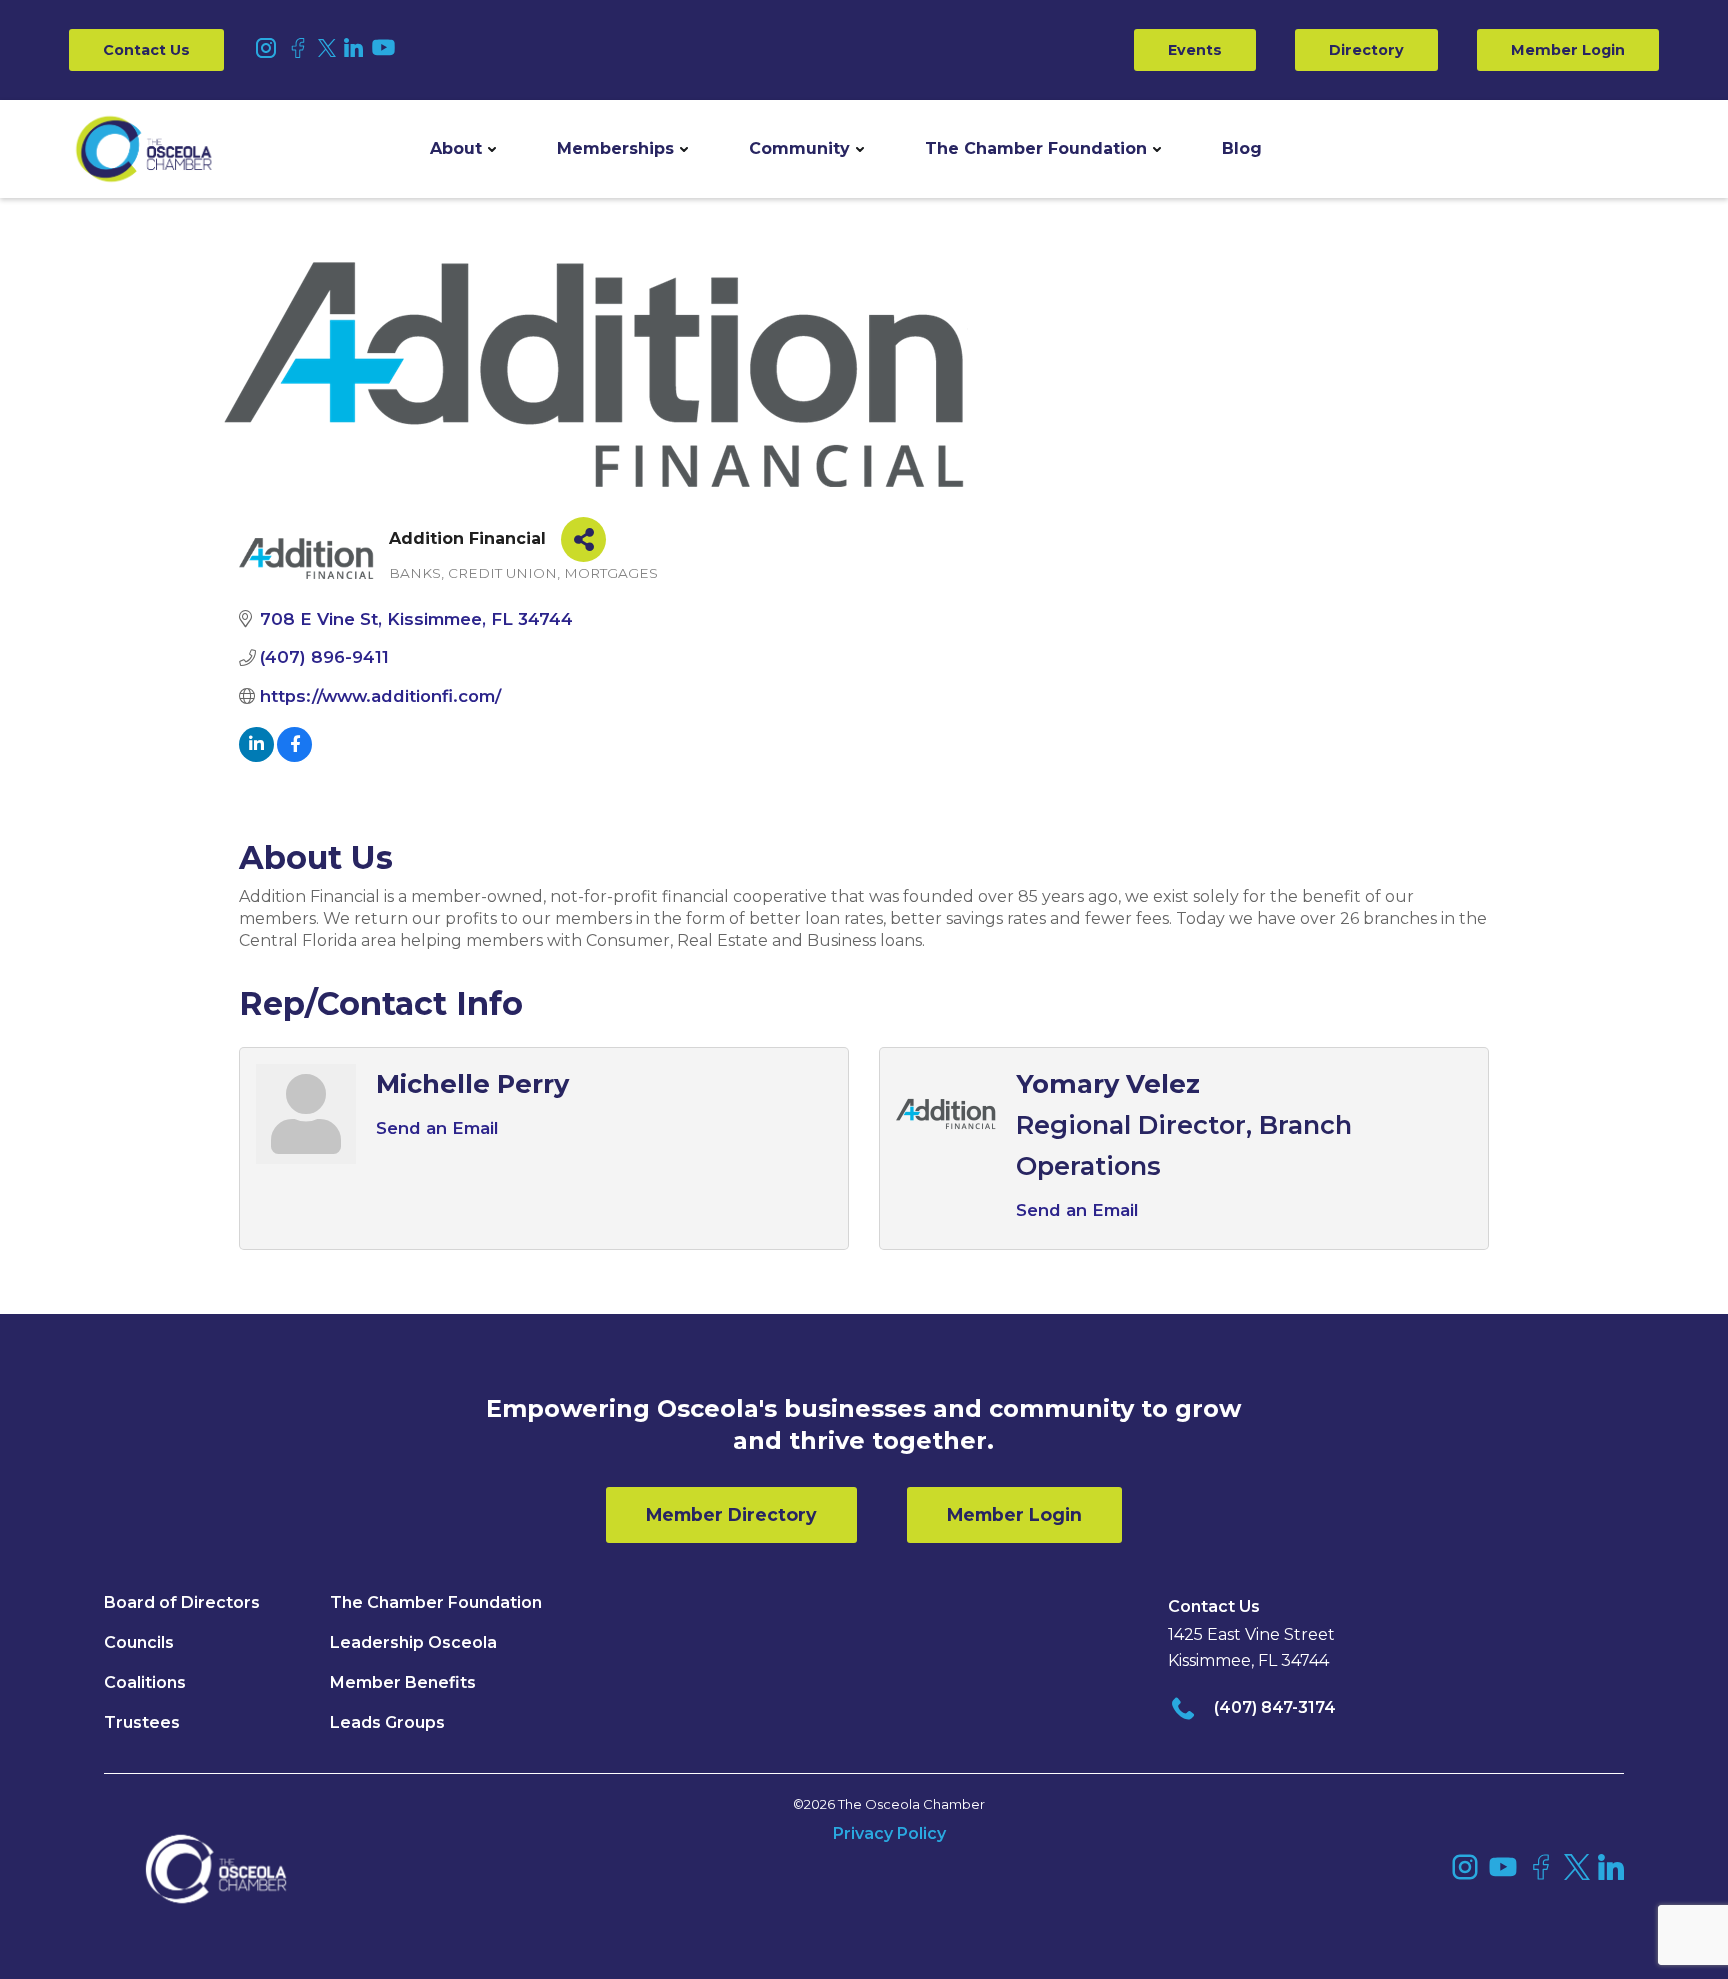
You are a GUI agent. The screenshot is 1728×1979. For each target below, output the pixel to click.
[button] (463, 149)
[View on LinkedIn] (256, 756)
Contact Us (146, 50)
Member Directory (731, 1514)
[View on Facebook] (294, 756)
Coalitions (145, 1682)
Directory (1366, 50)
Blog (1242, 148)
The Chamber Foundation (1036, 148)
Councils (139, 1642)
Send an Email (437, 1128)
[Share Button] (583, 539)
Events (1195, 50)
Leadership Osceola (413, 1642)
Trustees (142, 1722)
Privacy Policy (889, 1833)
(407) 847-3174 (1275, 1707)
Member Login (1568, 50)
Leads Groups (387, 1722)
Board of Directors (182, 1602)
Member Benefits (403, 1682)
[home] (144, 149)
